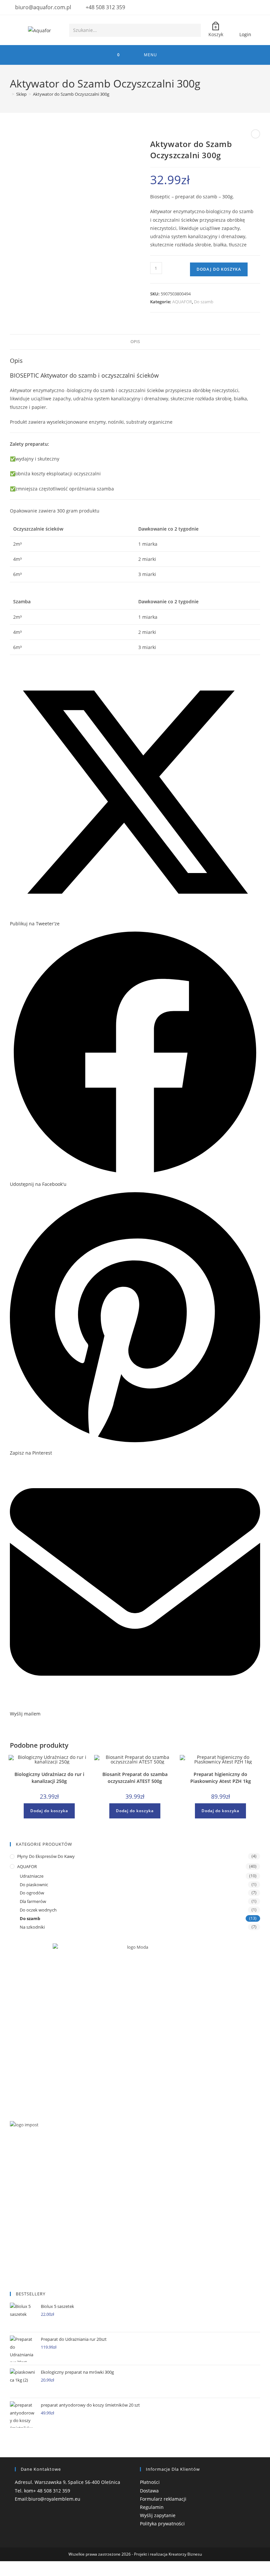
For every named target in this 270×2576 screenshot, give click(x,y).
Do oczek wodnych (38, 1910)
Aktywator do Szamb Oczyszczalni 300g (71, 94)
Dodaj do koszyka (219, 269)
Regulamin (152, 2507)
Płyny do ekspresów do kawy (46, 1856)
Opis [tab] (135, 342)
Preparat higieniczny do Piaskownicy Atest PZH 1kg (221, 1778)
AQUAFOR (182, 302)
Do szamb (204, 302)
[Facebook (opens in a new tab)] (248, 8)
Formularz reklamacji (163, 2499)
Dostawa (149, 2491)
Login (245, 34)
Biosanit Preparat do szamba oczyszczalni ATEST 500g (135, 1778)
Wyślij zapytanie (158, 2515)
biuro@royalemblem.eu (54, 2499)
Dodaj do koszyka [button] (49, 1811)
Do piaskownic (34, 1885)
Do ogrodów (32, 1893)
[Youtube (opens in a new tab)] (256, 8)
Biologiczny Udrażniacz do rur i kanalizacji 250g (49, 1778)
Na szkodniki (32, 1927)
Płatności (150, 2482)
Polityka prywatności (162, 2524)
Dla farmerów (33, 1901)
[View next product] (256, 134)
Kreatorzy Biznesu (185, 2554)
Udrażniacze (32, 1876)
